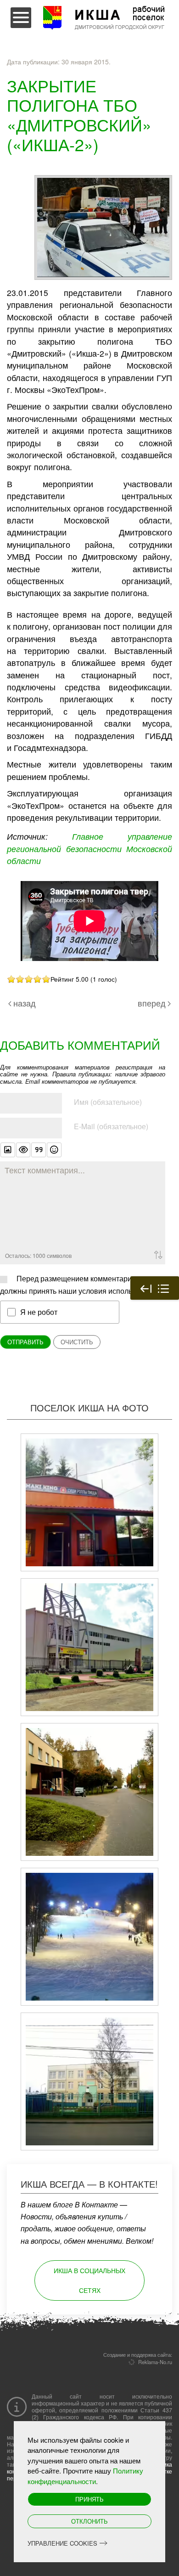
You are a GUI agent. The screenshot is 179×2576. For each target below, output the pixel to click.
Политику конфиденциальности (85, 2476)
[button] (103, 226)
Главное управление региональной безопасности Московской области (89, 848)
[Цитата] (39, 1150)
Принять (89, 2499)
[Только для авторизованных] (23, 1150)
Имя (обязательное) (108, 1102)
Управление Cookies (62, 2543)
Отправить (25, 1342)
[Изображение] (8, 1150)
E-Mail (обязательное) (111, 1126)
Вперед (152, 1003)
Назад (25, 1003)
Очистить (77, 1342)
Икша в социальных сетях (89, 2280)
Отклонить (89, 2521)
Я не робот (39, 1312)
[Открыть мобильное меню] (21, 18)
